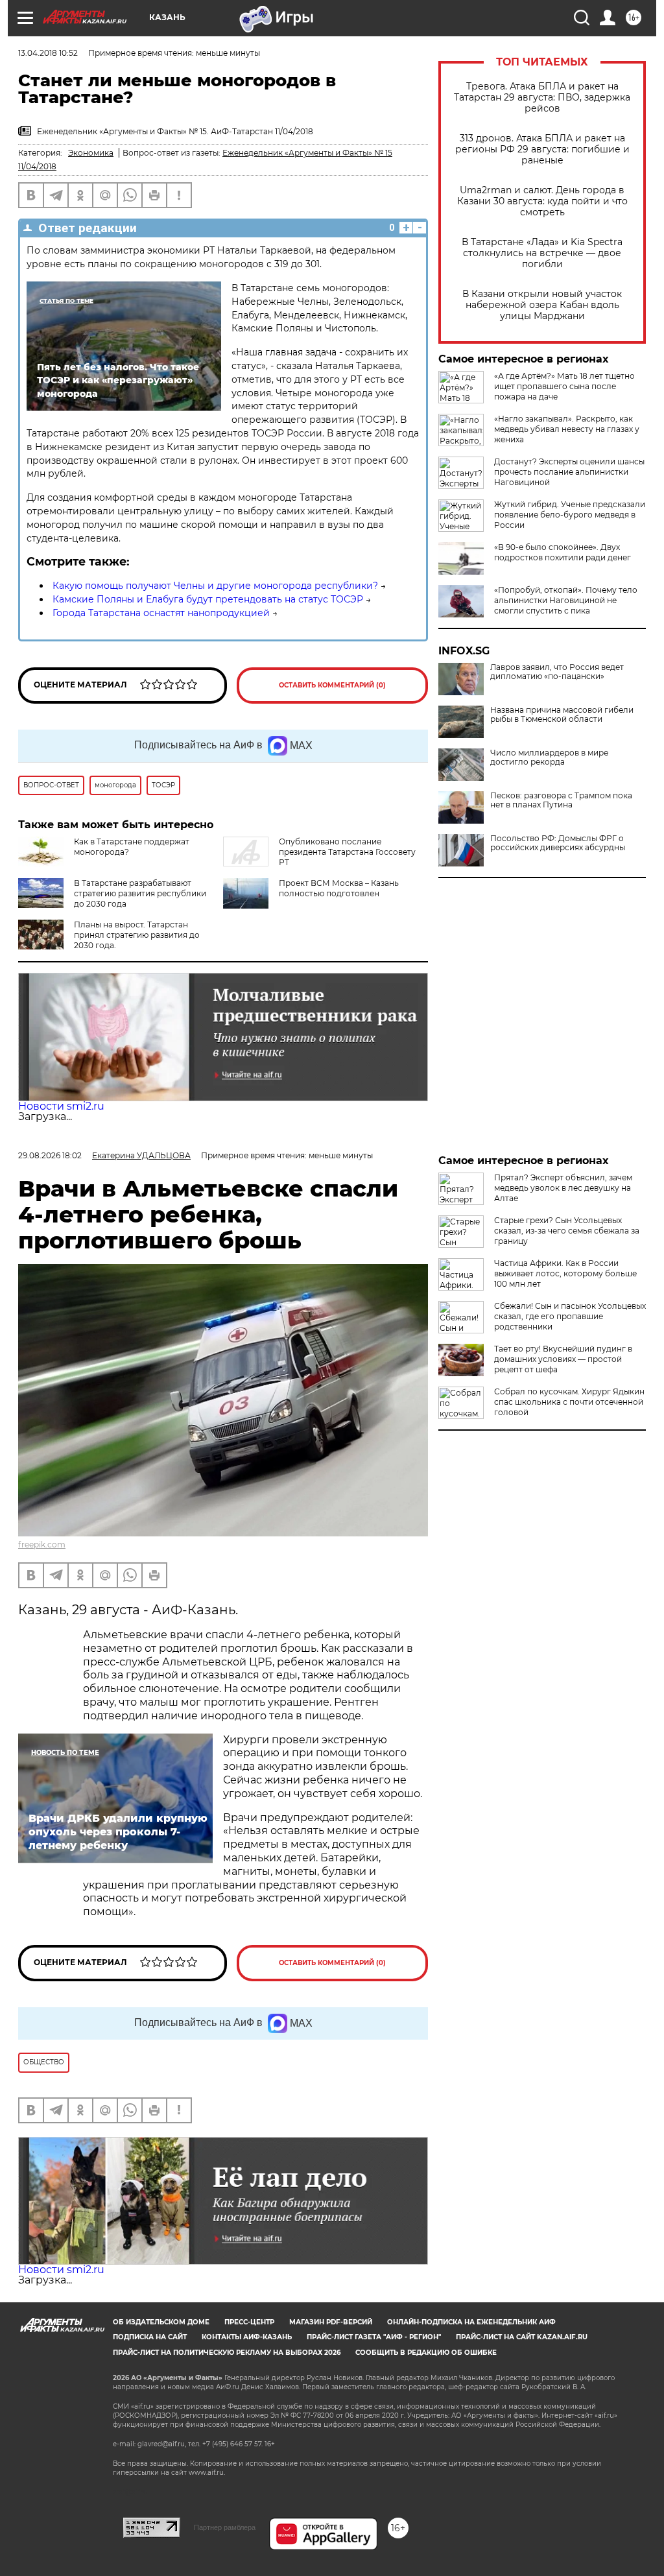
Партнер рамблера (225, 2527)
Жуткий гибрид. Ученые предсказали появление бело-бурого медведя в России (570, 515)
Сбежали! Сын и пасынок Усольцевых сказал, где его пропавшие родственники (570, 1316)
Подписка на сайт (150, 2337)
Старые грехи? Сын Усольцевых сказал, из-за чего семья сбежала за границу (567, 1231)
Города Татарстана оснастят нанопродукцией (161, 613)
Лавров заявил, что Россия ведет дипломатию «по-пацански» (557, 672)
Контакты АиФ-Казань (247, 2337)
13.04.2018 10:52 (48, 53)
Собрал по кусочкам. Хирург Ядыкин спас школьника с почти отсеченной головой (569, 1402)
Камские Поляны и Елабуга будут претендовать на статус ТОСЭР (208, 599)
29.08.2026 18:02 (50, 1155)
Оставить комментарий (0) (332, 685)
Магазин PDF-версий (331, 2322)
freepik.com (42, 1544)
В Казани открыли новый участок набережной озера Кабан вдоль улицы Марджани (542, 305)
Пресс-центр (249, 2322)
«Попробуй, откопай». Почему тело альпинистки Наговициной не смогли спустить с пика (566, 600)
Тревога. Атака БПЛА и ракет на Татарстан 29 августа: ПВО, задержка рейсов (542, 98)
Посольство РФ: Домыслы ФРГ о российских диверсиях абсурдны (558, 843)
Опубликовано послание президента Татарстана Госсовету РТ (347, 852)
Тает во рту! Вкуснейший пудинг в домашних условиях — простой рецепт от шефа (563, 1359)
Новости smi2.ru (61, 1106)
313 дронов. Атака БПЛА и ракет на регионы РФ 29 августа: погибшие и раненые (542, 149)
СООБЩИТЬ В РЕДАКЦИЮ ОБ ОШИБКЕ (426, 2353)
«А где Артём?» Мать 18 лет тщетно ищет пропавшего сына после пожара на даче (564, 386)
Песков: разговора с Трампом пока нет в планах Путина (561, 800)
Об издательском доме (161, 2322)
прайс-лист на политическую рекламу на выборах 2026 (227, 2353)
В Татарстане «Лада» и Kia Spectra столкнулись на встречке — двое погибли (542, 253)
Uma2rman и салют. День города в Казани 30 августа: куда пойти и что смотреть (542, 201)
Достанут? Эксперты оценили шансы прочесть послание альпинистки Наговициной (569, 472)
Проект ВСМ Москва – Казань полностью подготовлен (339, 888)
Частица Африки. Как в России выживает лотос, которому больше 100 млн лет (565, 1273)
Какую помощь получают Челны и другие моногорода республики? (215, 586)
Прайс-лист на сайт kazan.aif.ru (522, 2337)
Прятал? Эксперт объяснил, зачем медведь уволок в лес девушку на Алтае (563, 1188)
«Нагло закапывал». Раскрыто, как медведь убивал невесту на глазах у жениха (567, 429)
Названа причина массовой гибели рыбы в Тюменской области (562, 715)
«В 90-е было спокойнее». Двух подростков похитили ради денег (563, 552)
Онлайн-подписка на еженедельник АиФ (471, 2322)
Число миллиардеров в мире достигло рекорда (549, 757)
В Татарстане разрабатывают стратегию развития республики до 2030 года (140, 893)
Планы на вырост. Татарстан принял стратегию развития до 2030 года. (137, 935)
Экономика (91, 153)
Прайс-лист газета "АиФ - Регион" (374, 2337)
